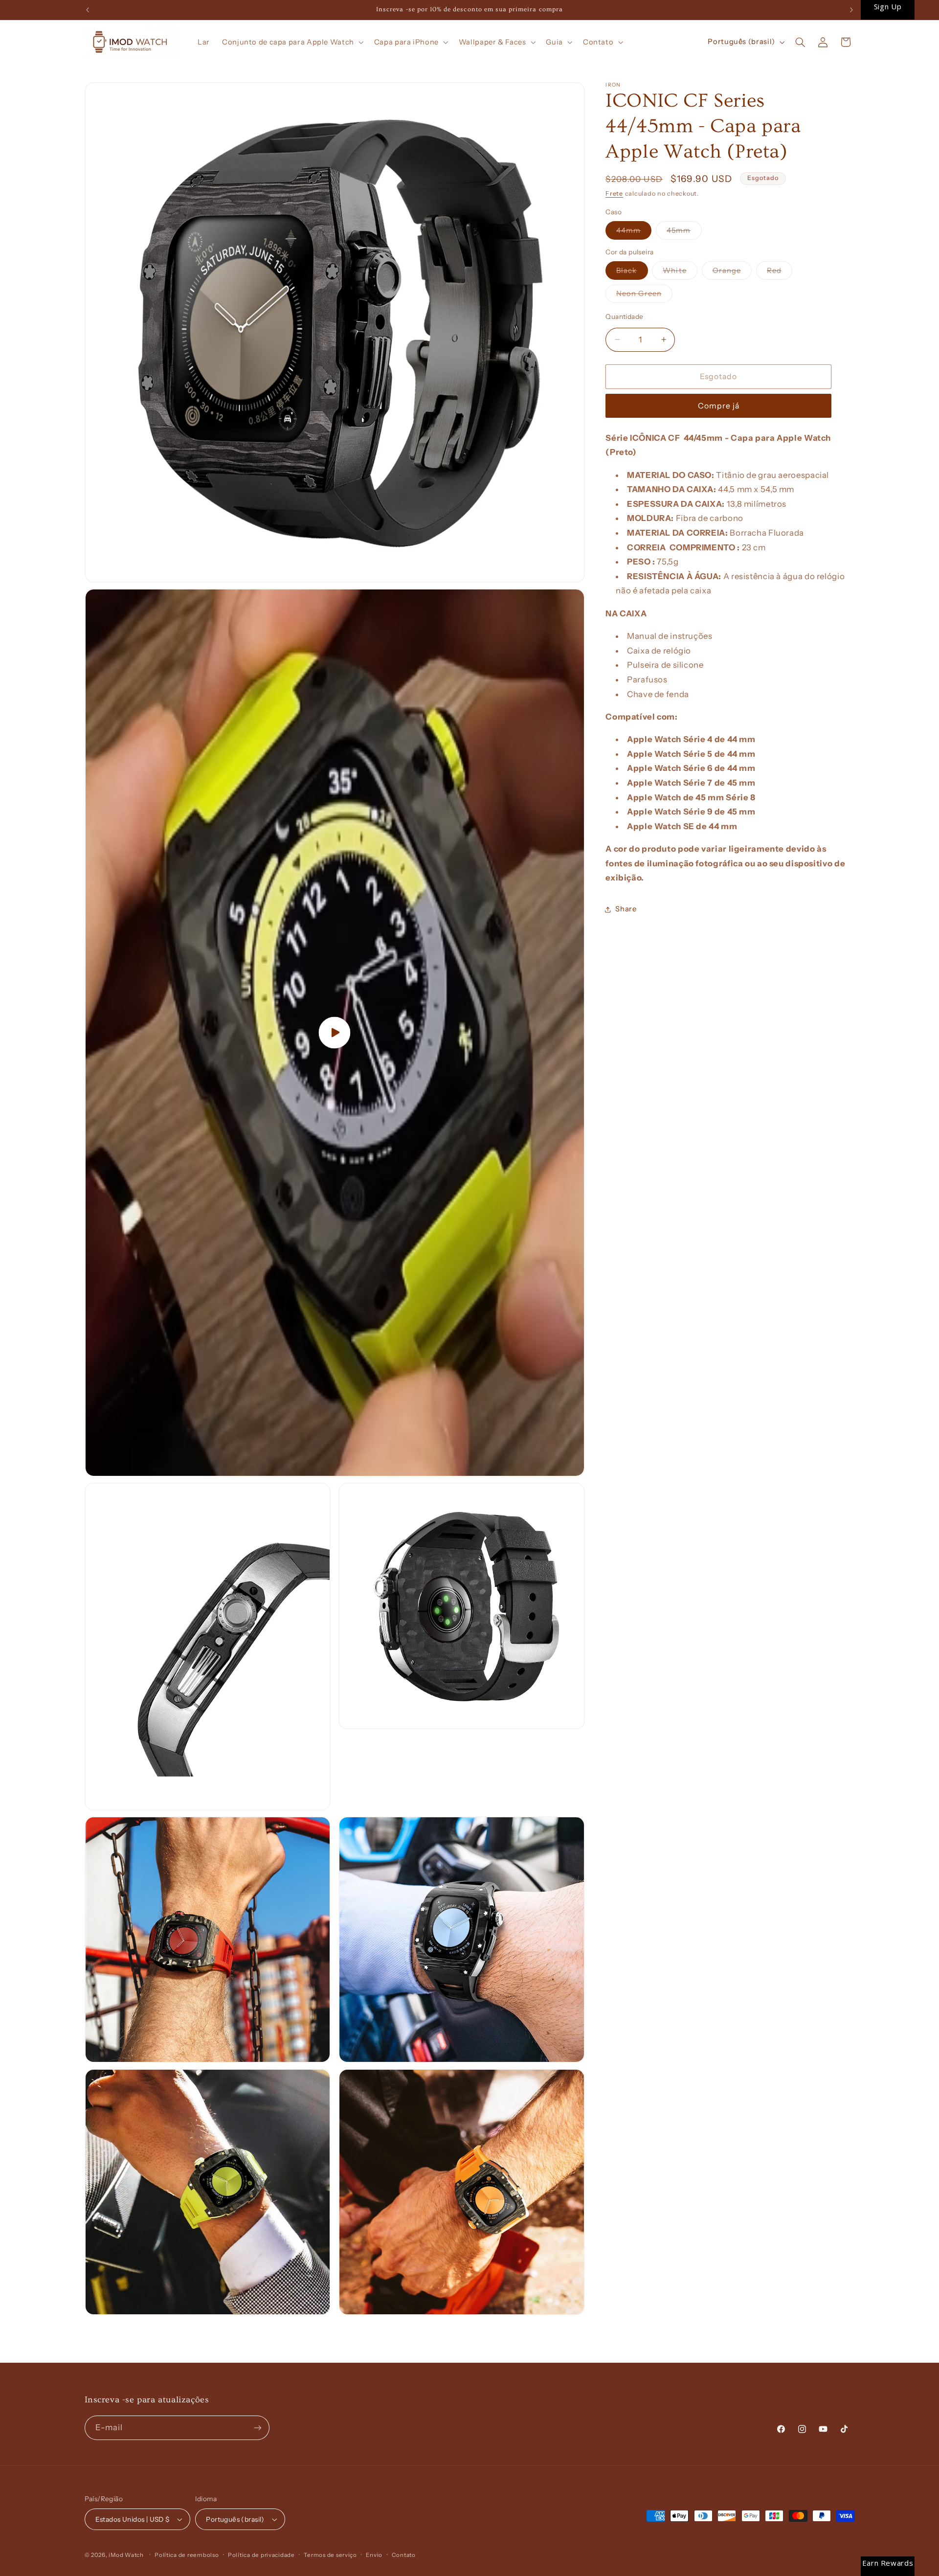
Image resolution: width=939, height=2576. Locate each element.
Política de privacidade (261, 2555)
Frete (614, 193)
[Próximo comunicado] (851, 10)
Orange (732, 273)
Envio (374, 2555)
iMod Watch (126, 2555)
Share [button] (626, 909)
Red (780, 273)
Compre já (719, 406)
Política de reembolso (187, 2555)
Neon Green (644, 296)
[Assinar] (257, 2428)
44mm (634, 233)
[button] (292, 42)
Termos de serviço (330, 2555)
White (680, 273)
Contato (404, 2555)
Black (632, 273)
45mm (684, 233)
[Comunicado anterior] (88, 10)
